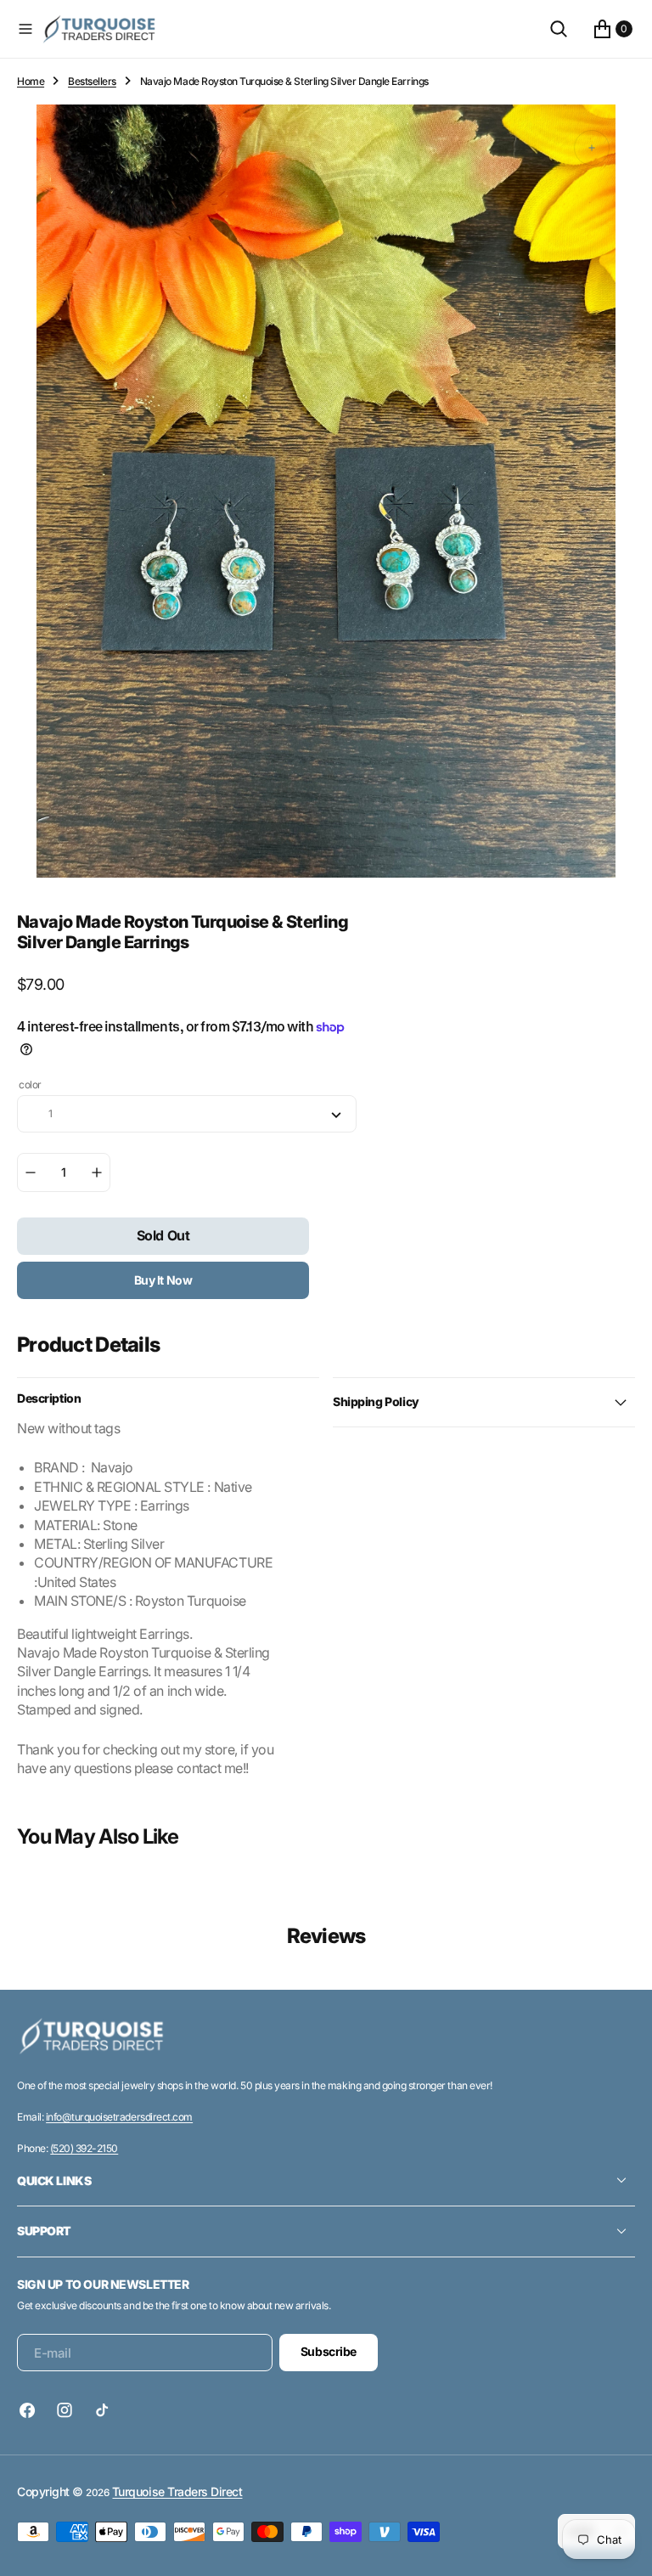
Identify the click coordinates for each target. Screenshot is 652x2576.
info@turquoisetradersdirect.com (119, 2117)
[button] (25, 29)
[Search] (559, 29)
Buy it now (163, 1280)
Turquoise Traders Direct (177, 2491)
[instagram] (65, 2410)
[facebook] (31, 2410)
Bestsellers (92, 81)
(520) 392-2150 (84, 2148)
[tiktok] (102, 2410)
